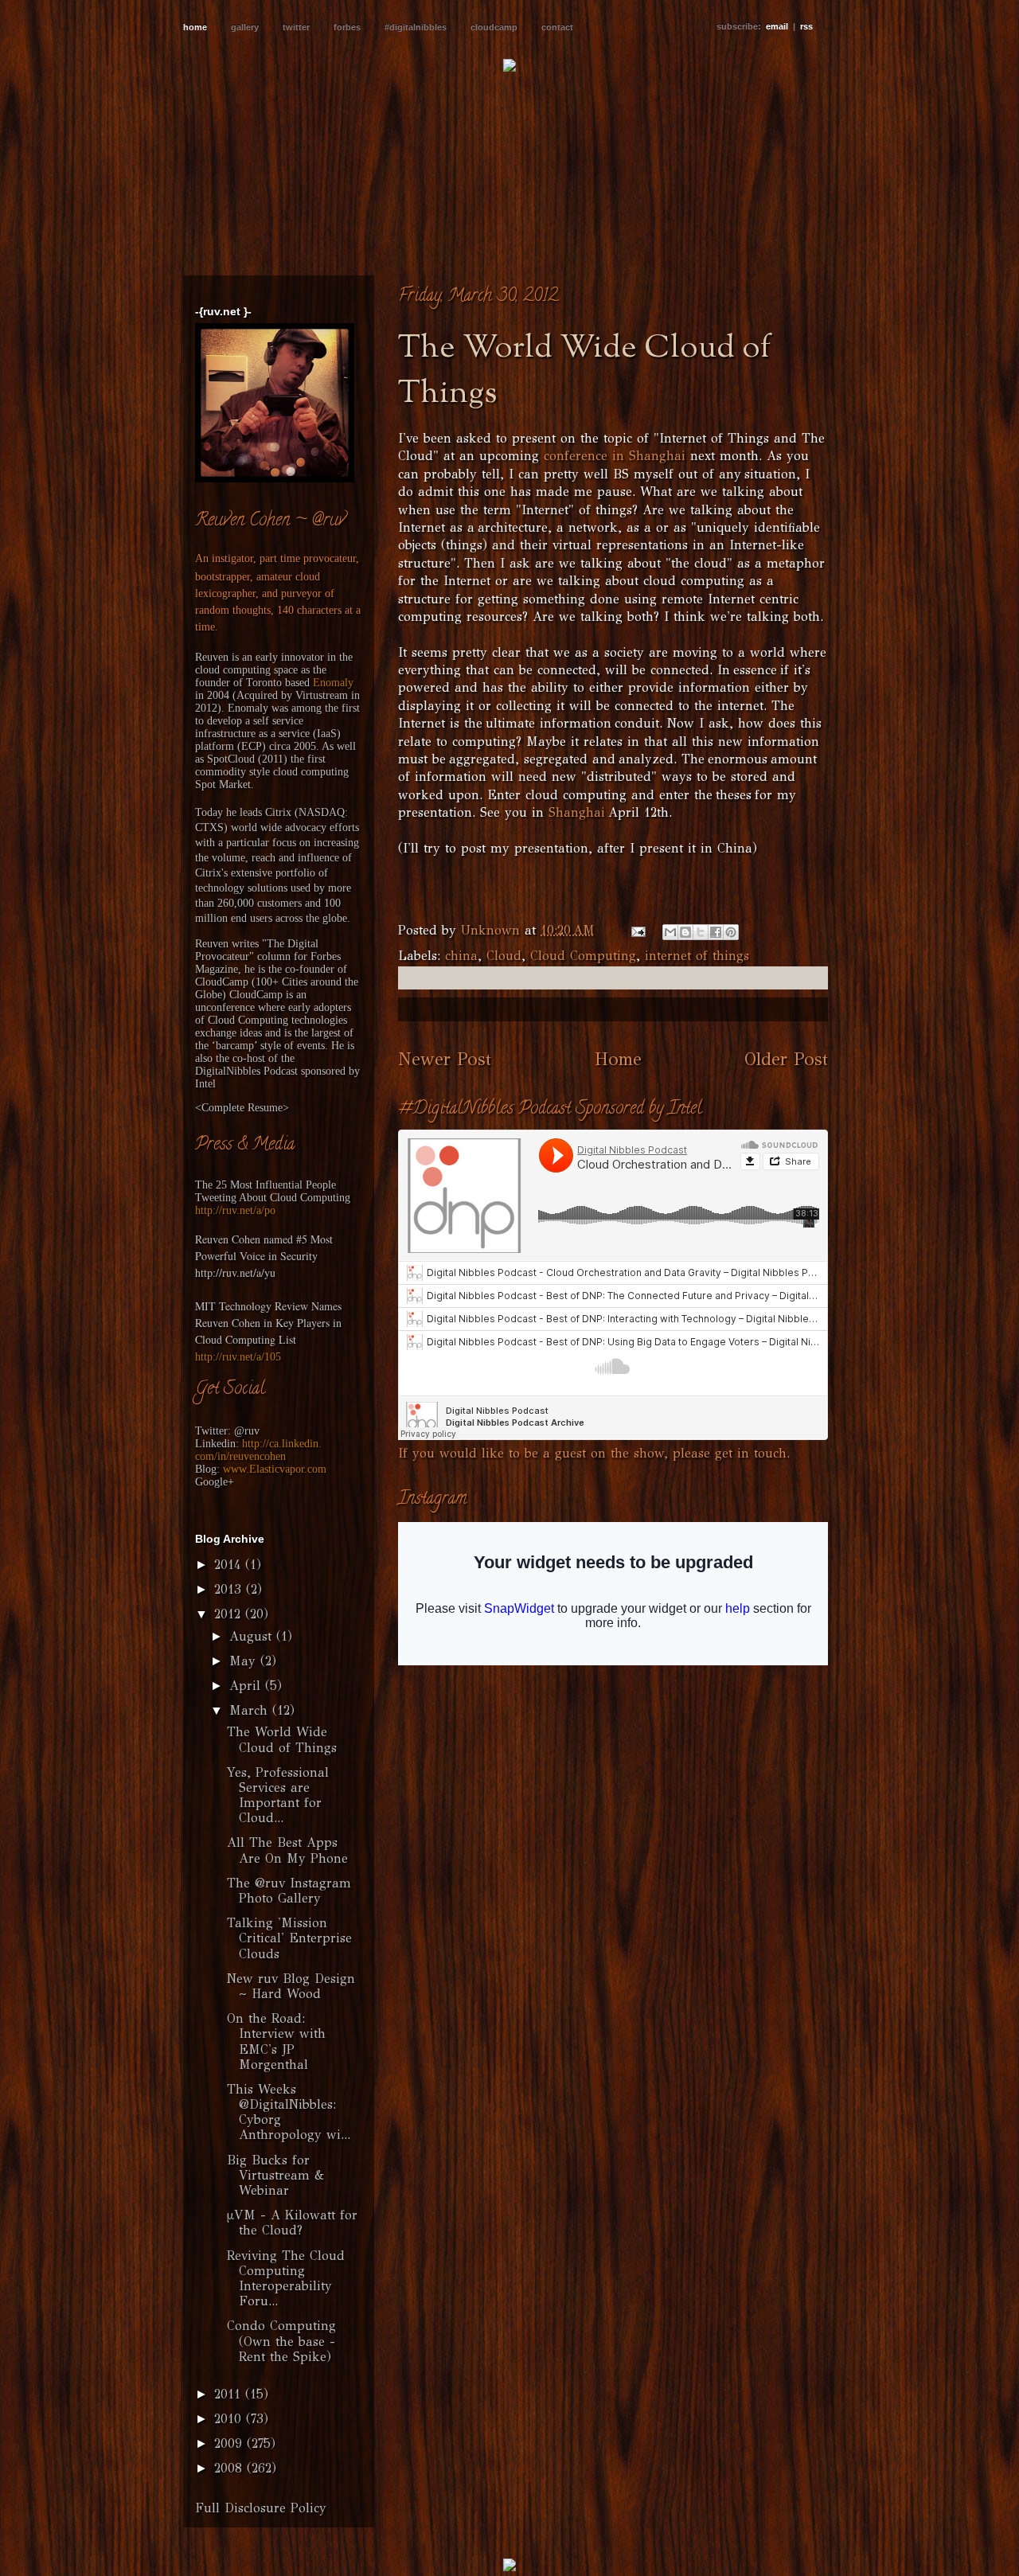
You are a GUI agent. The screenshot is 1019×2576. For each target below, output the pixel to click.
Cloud (504, 956)
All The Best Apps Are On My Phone (287, 1850)
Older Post (786, 1059)
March (251, 1710)
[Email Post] (638, 930)
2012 (230, 1614)
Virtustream (322, 695)
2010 (230, 2419)
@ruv (247, 1431)
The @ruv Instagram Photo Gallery (289, 1891)
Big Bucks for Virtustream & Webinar (275, 2175)
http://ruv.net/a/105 (238, 1357)
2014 (230, 1565)
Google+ (215, 1482)
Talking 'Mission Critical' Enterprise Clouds (289, 1938)
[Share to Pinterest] (731, 932)
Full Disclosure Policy (261, 2508)
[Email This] (670, 932)
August (253, 1636)
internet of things (697, 956)
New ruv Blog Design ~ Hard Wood (291, 1986)
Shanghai (577, 812)
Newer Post (445, 1059)
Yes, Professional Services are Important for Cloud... (278, 1795)
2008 (230, 2468)
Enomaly (333, 683)
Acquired (257, 695)
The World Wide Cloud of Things (282, 1739)
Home (618, 1059)
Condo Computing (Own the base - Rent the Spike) (281, 2341)
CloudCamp (222, 982)
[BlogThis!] (685, 932)
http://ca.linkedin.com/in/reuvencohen (258, 1450)
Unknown (493, 930)
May (245, 1661)
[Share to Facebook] (716, 932)
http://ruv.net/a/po (235, 1210)
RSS (806, 26)
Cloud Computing (583, 956)
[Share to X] (701, 932)
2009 (230, 2443)
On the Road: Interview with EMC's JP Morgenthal (276, 2041)
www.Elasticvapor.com (275, 1469)
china (461, 956)
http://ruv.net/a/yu (235, 1272)
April (247, 1686)
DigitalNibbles (228, 1071)
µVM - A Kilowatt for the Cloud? (292, 2223)
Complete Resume (242, 1108)
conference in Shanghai (615, 456)
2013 (230, 1589)
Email (777, 26)
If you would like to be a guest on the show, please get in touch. (594, 1453)
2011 (230, 2394)
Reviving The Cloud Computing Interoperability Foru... (286, 2279)
